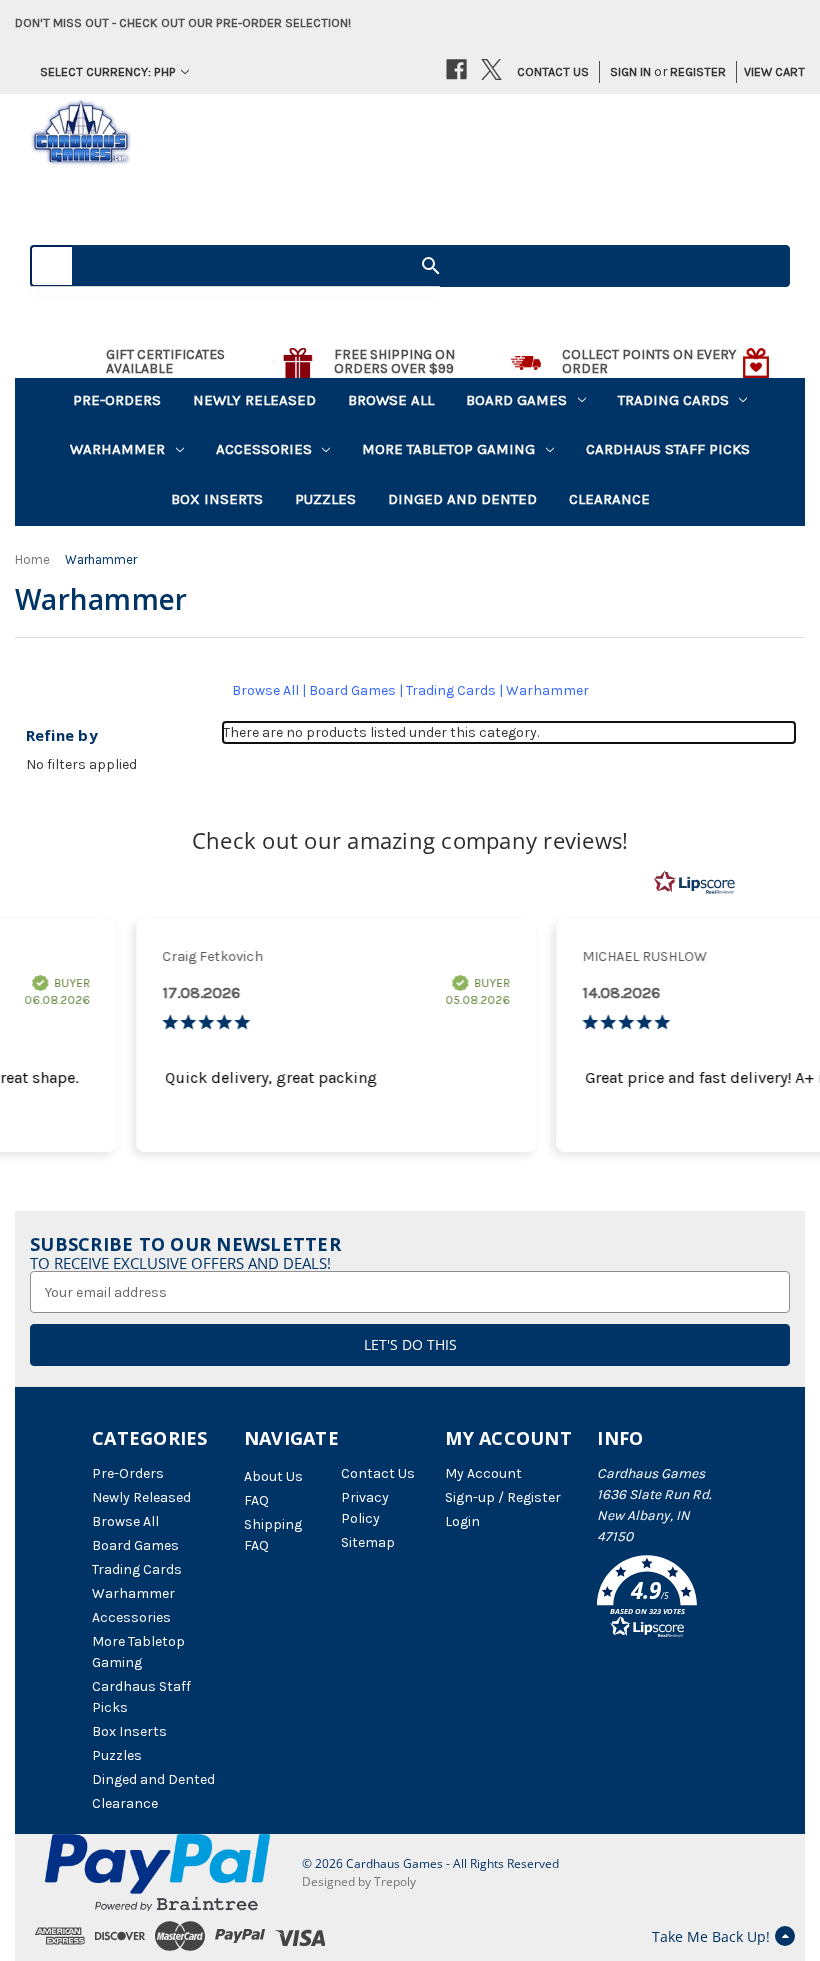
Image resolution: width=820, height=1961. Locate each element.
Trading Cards (673, 400)
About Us (273, 1476)
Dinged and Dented (462, 499)
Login (462, 1521)
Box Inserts (217, 499)
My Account (483, 1473)
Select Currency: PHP (108, 71)
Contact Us (553, 71)
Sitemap (368, 1542)
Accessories (264, 449)
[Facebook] (456, 69)
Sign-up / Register (503, 1497)
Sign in (630, 71)
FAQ (256, 1500)
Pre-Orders (117, 400)
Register (698, 71)
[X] (491, 69)
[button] (662, 1600)
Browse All (391, 400)
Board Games (516, 400)
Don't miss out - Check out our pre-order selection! (183, 22)
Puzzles (325, 499)
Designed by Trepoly (359, 1881)
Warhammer (117, 449)
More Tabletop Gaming (448, 449)
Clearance (609, 499)
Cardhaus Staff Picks (668, 449)
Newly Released (254, 400)
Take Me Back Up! (711, 1936)
